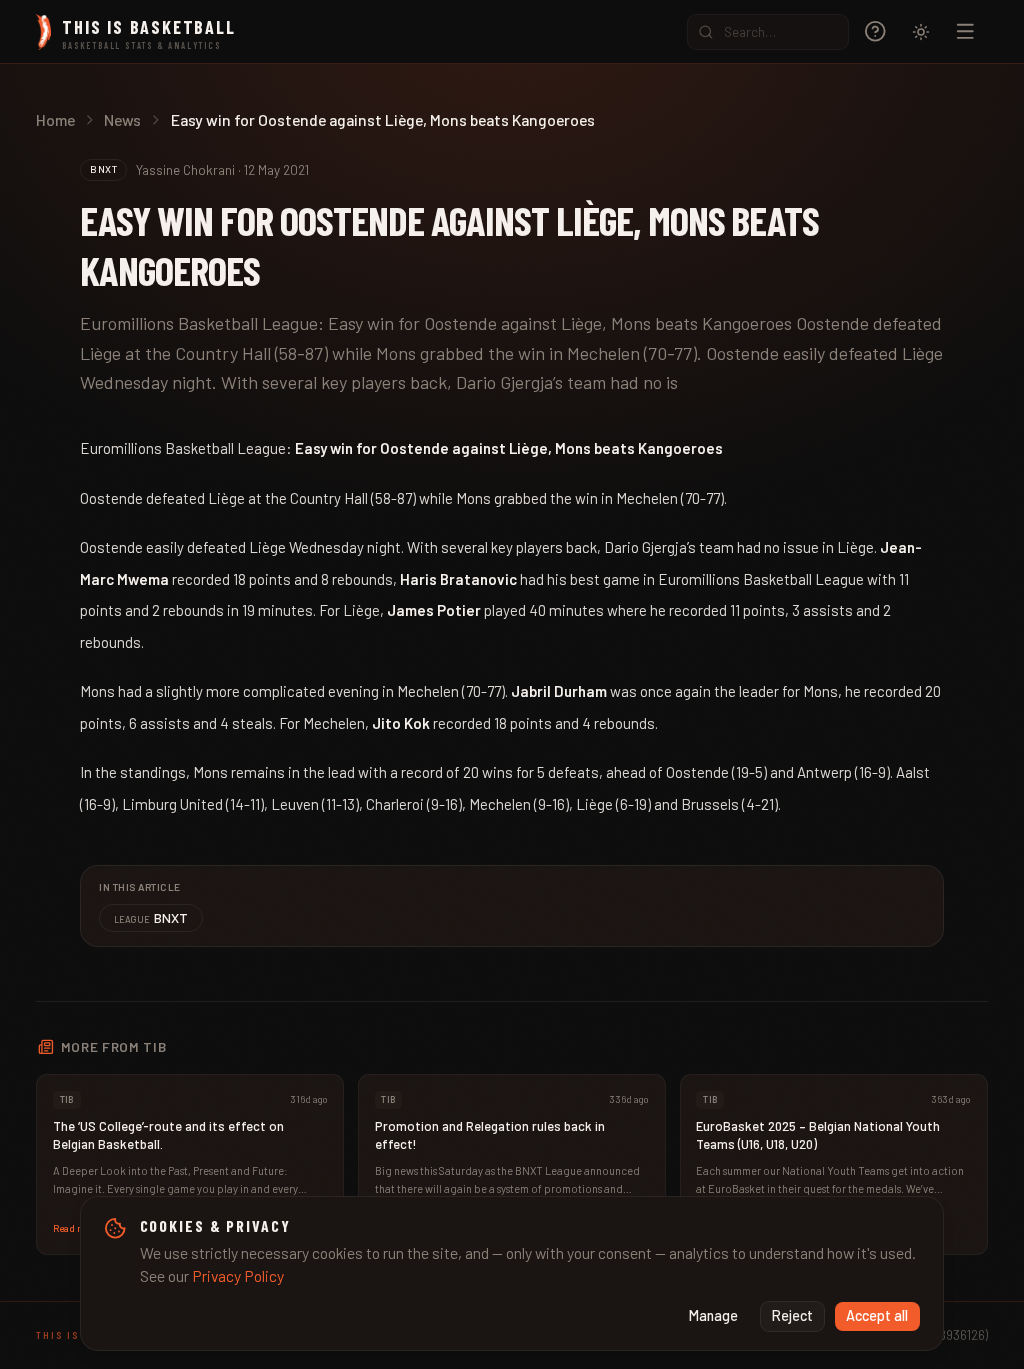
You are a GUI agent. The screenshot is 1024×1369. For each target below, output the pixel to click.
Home (55, 119)
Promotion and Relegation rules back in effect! (490, 1135)
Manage (713, 1315)
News (122, 119)
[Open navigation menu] (965, 31)
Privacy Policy (238, 1275)
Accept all (877, 1315)
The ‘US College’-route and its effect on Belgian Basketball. (168, 1135)
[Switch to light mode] (921, 32)
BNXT (151, 917)
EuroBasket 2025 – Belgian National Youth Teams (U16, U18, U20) (818, 1135)
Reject (792, 1315)
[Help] (875, 31)
